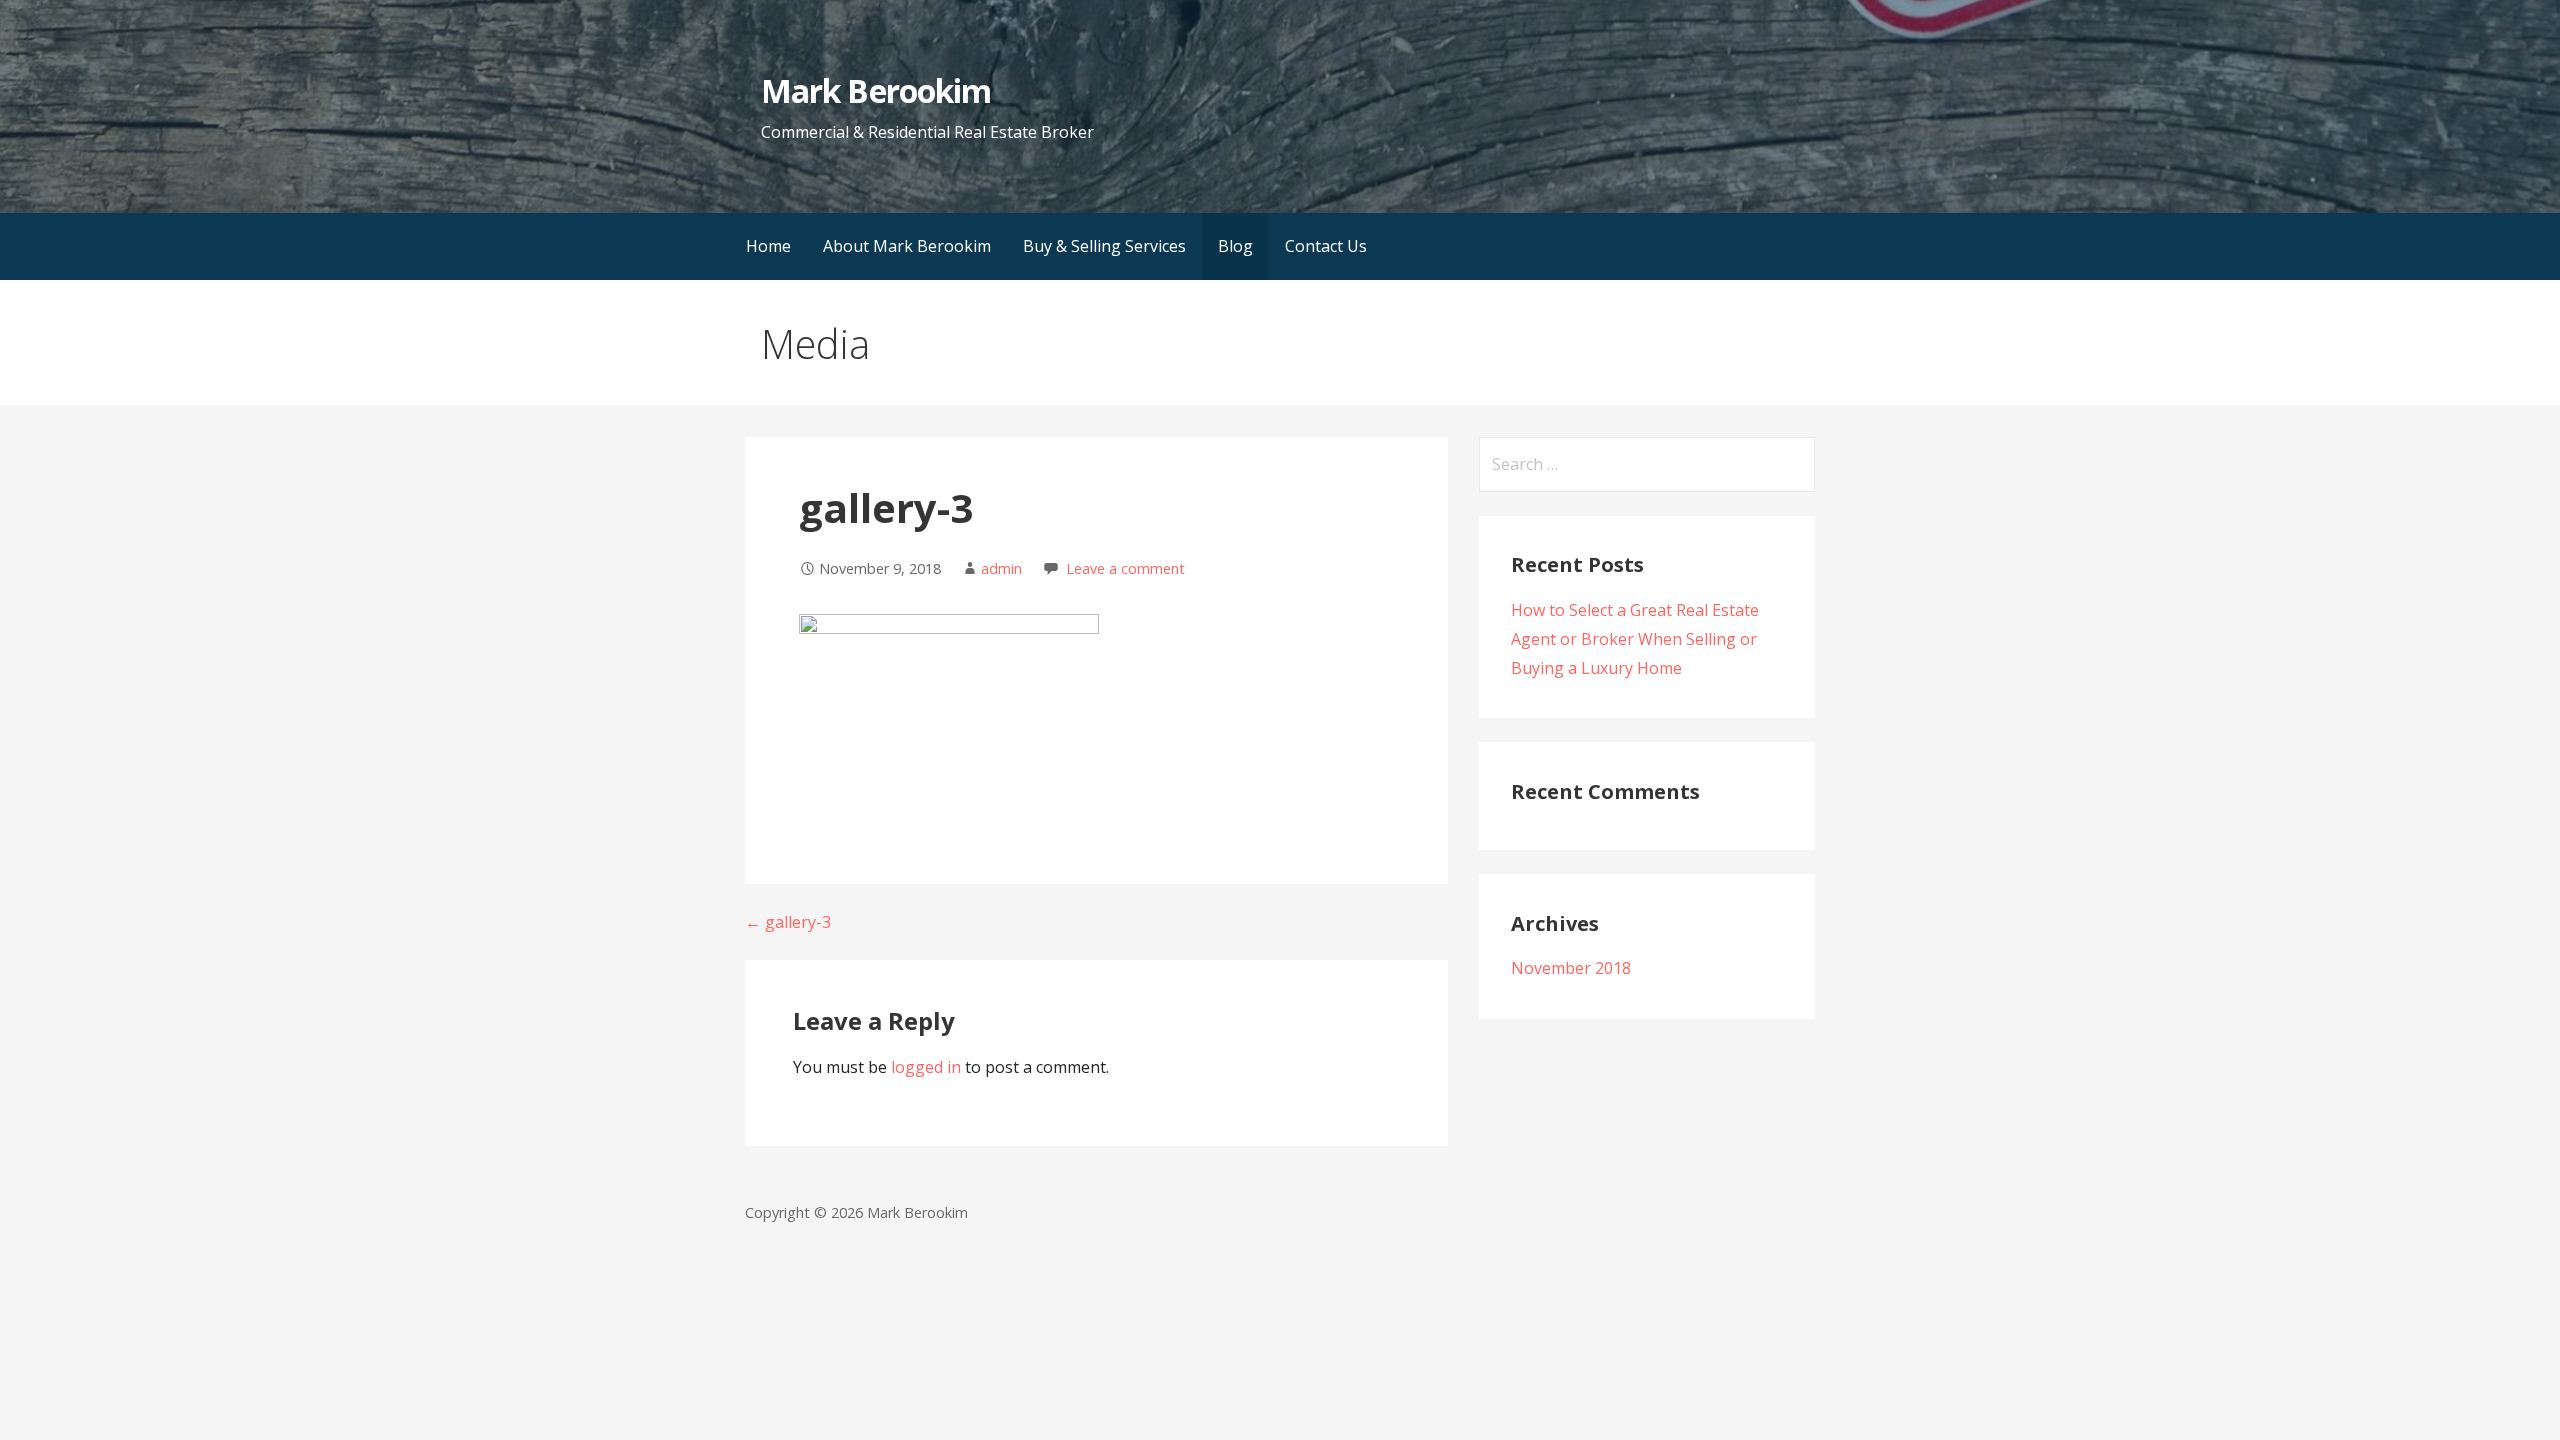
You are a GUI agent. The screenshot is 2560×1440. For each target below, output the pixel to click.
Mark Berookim (876, 90)
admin (1001, 568)
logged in (926, 1067)
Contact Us (1326, 246)
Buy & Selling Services (1104, 246)
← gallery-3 (788, 922)
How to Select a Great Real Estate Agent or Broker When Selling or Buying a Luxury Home (1635, 639)
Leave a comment (1125, 568)
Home (768, 246)
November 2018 (1571, 968)
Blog (1235, 246)
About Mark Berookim (907, 246)
